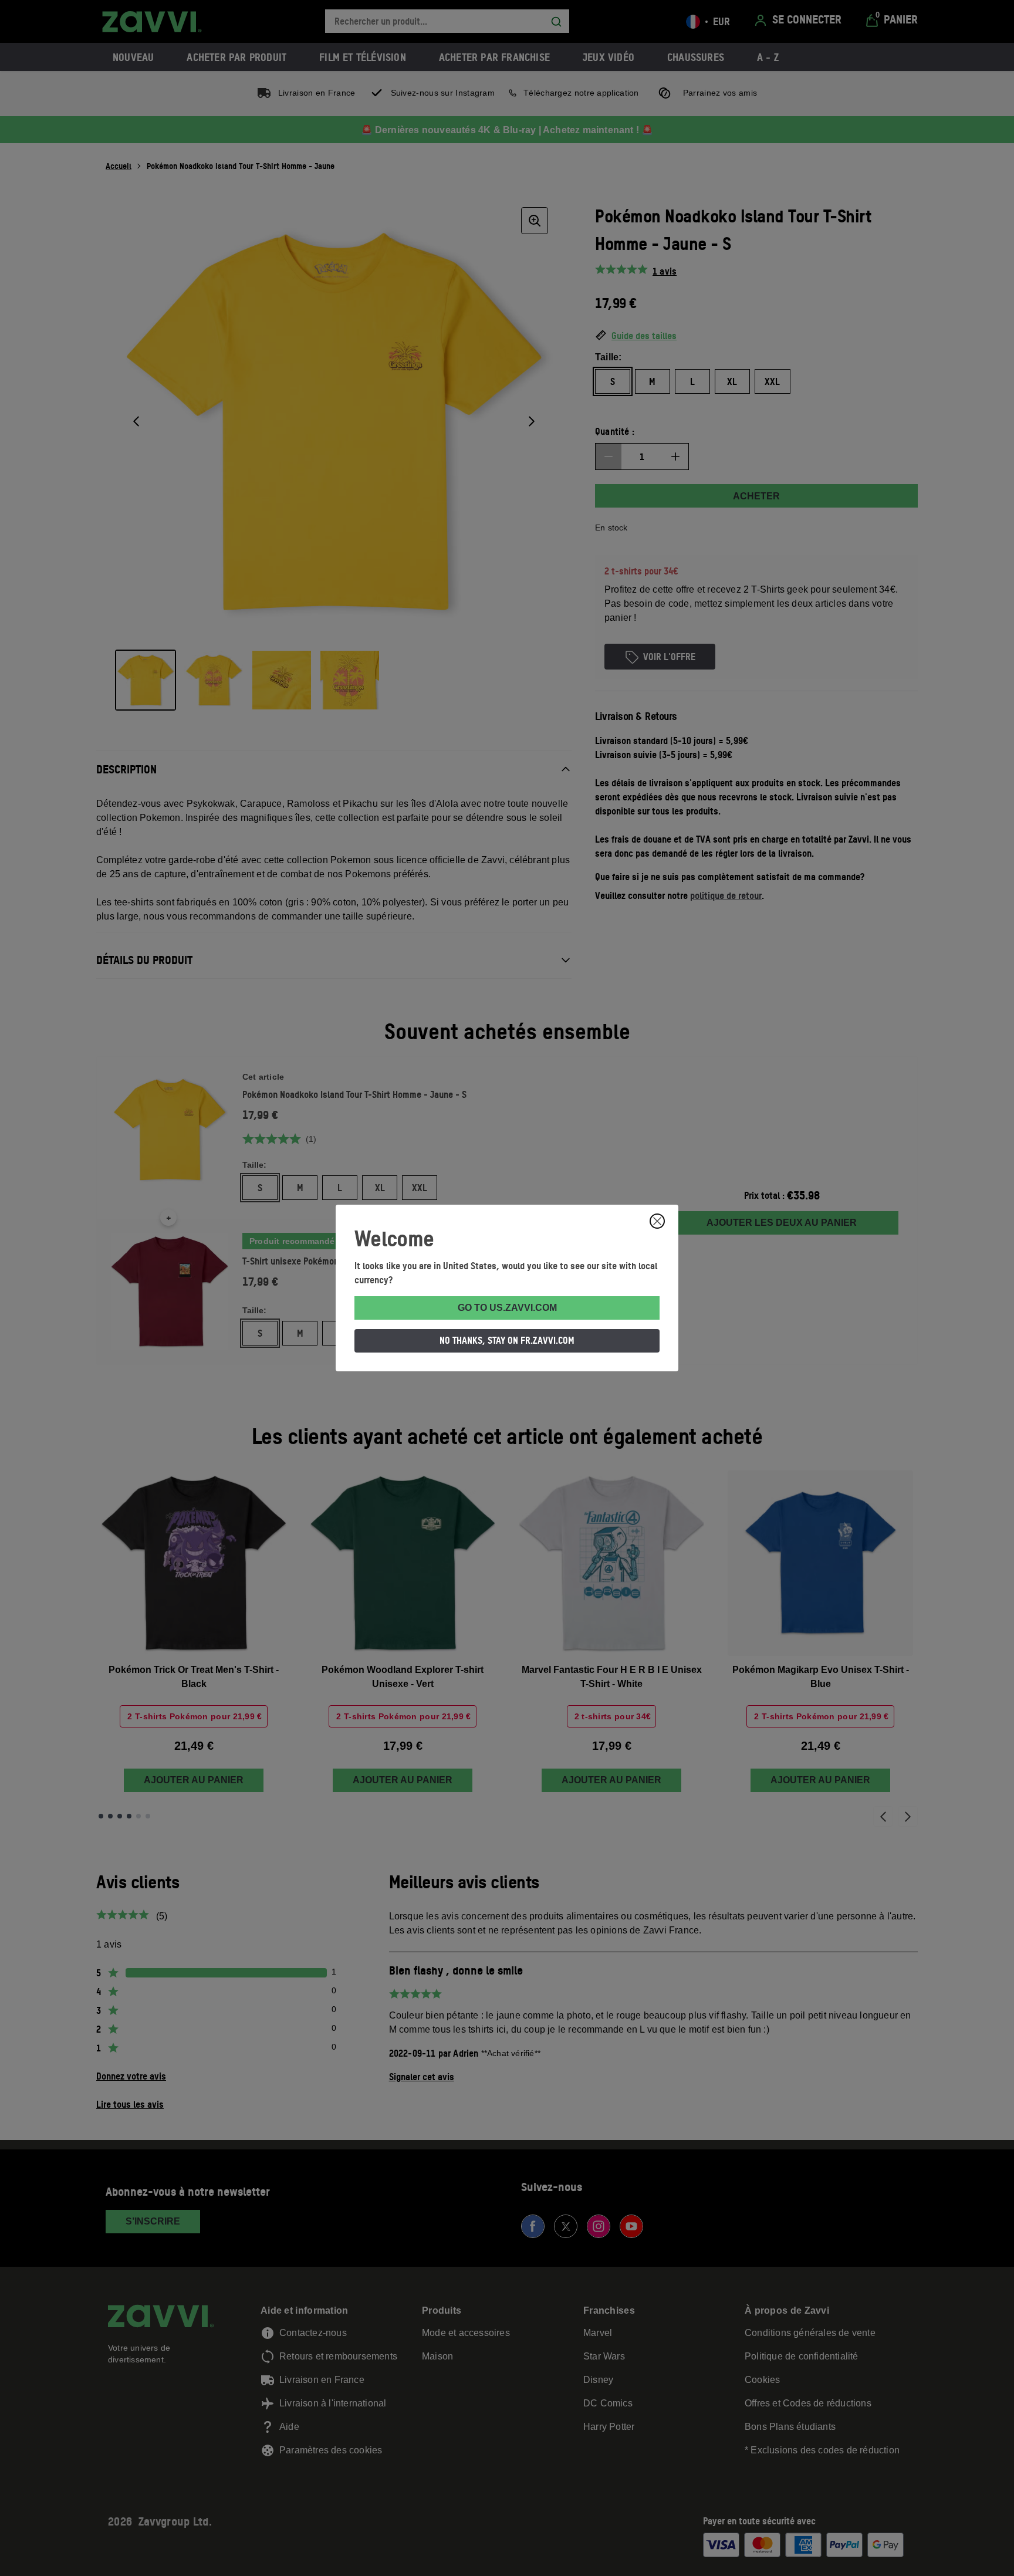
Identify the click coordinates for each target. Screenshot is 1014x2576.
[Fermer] (657, 1221)
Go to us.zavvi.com (507, 1308)
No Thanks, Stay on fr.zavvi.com (507, 1340)
